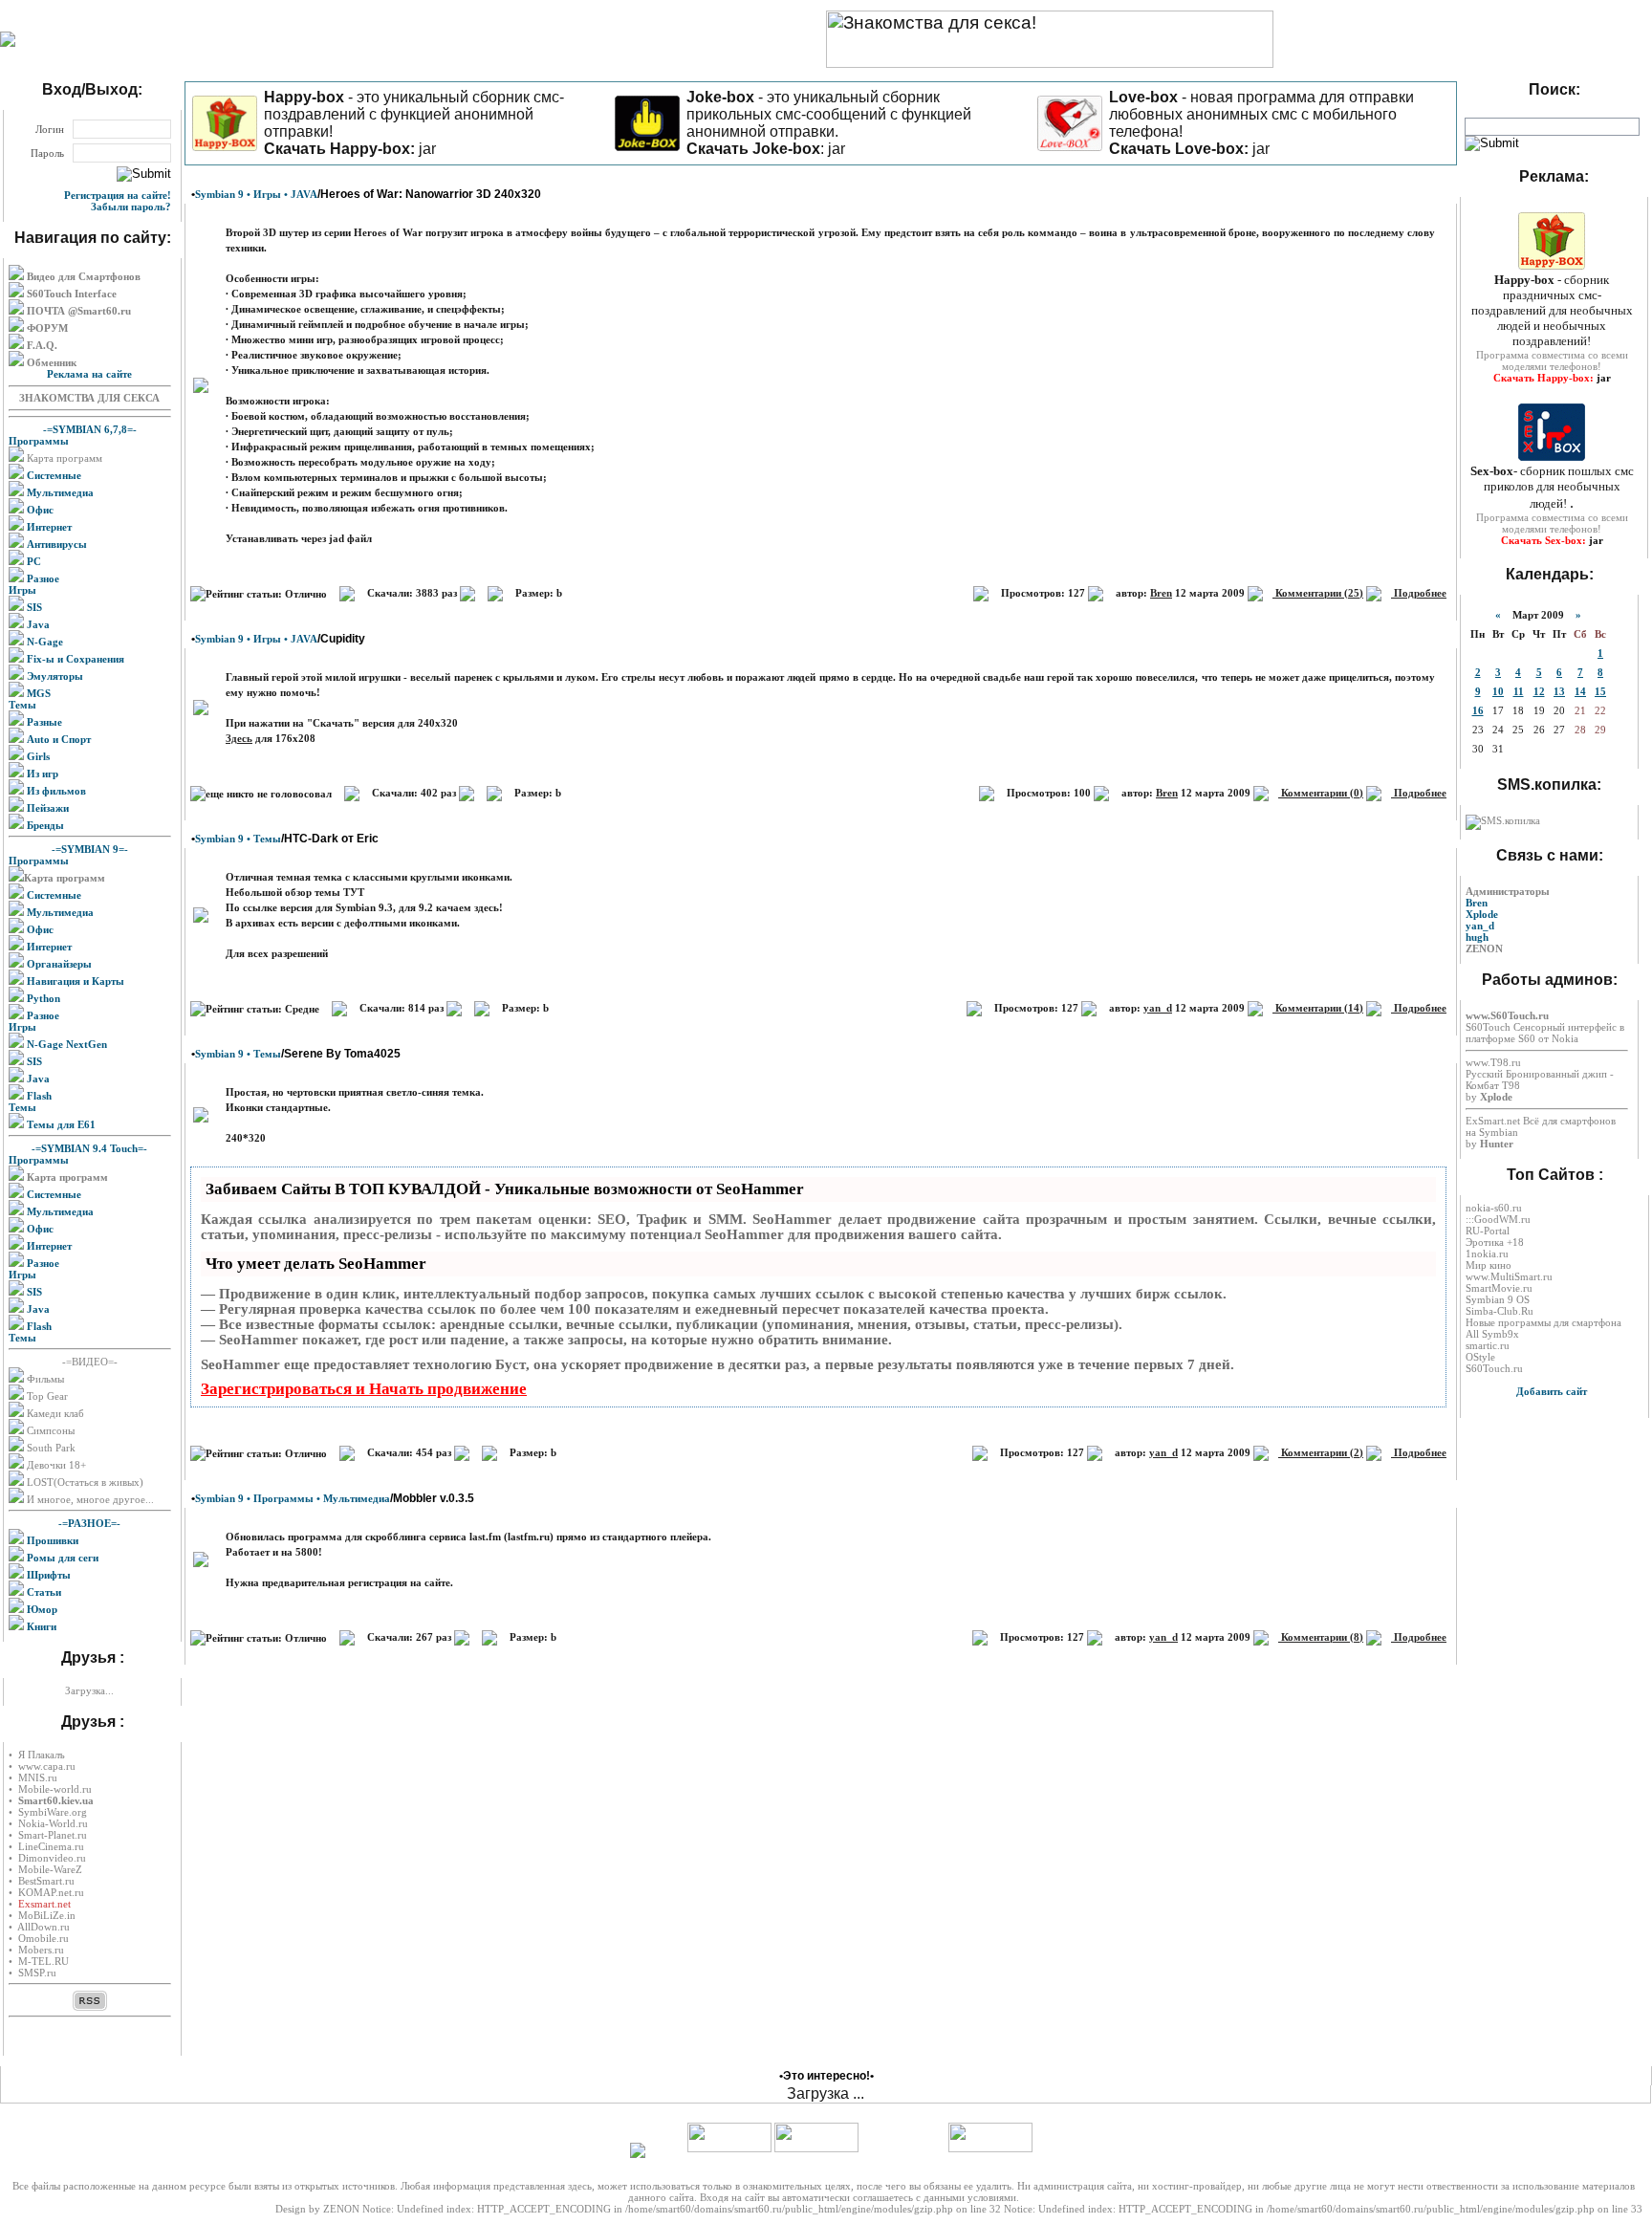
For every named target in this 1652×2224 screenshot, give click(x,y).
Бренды (44, 825)
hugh (1477, 937)
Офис (39, 510)
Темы (22, 705)
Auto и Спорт (57, 739)
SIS (33, 607)
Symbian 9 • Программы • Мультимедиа (293, 1498)
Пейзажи (46, 808)
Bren (1161, 593)
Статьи (43, 1592)
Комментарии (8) (1321, 1637)
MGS (37, 693)
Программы (39, 441)
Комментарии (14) (1318, 1008)
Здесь (239, 738)
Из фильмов (55, 791)
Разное (42, 578)
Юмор (41, 1609)
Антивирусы (55, 544)
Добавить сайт (1552, 1391)
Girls (37, 756)
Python (42, 998)
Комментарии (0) (1321, 793)
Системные (53, 475)
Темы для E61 (60, 1124)
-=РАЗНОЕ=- (89, 1523)
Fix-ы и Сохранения (74, 659)
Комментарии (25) (1318, 593)
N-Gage (43, 642)
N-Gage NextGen (65, 1044)
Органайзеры (58, 964)
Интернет (48, 527)
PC (33, 561)
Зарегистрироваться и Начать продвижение (364, 1389)
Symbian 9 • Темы (238, 839)
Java (37, 624)
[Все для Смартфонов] (8, 43)
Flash (38, 1096)
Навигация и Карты (74, 981)
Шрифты (47, 1575)
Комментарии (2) (1321, 1452)
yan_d (1158, 1008)
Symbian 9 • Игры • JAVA (256, 194)
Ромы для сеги (61, 1558)
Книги (40, 1626)
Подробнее (1419, 593)
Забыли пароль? (131, 207)
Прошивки (51, 1540)
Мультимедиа (59, 492)
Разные (43, 722)
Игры (22, 590)
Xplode (1482, 914)
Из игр (41, 774)
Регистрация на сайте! (118, 195)
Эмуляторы (54, 676)
